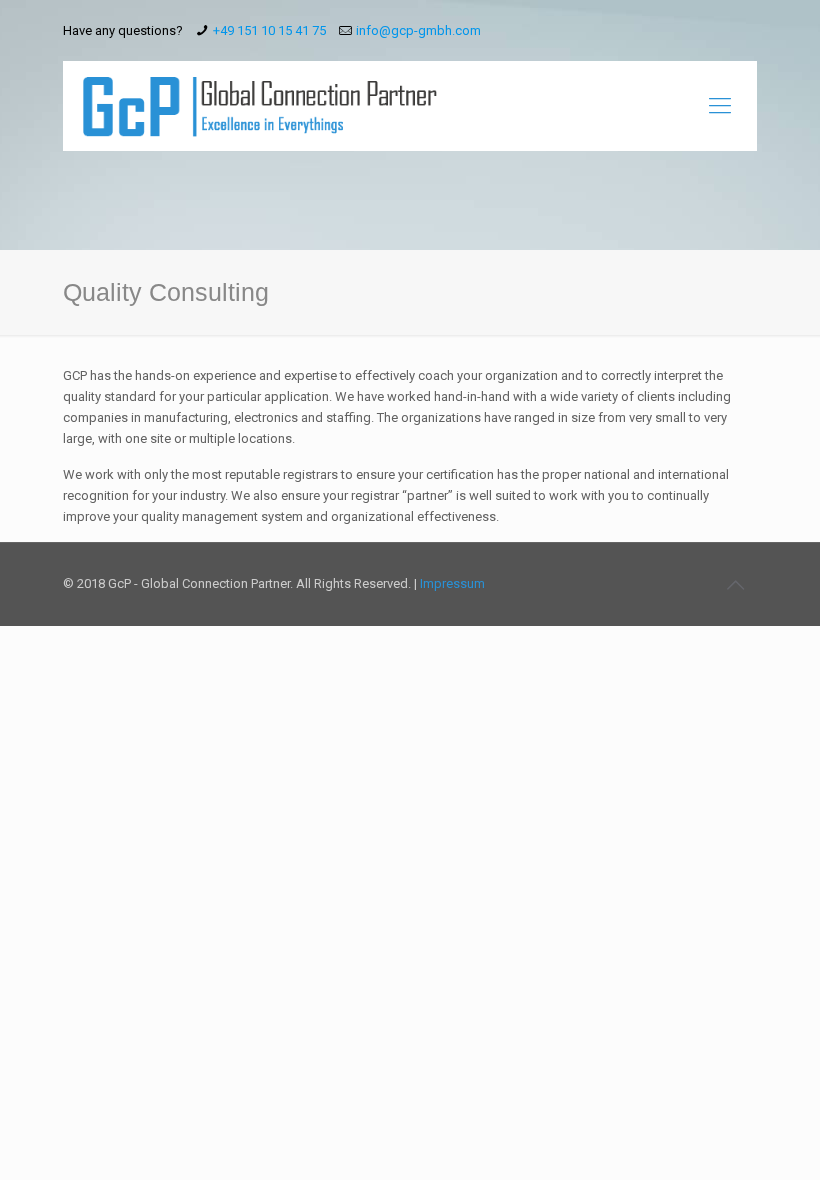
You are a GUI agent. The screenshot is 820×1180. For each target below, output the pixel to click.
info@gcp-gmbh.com (418, 30)
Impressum (452, 583)
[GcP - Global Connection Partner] (260, 106)
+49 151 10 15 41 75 (269, 30)
